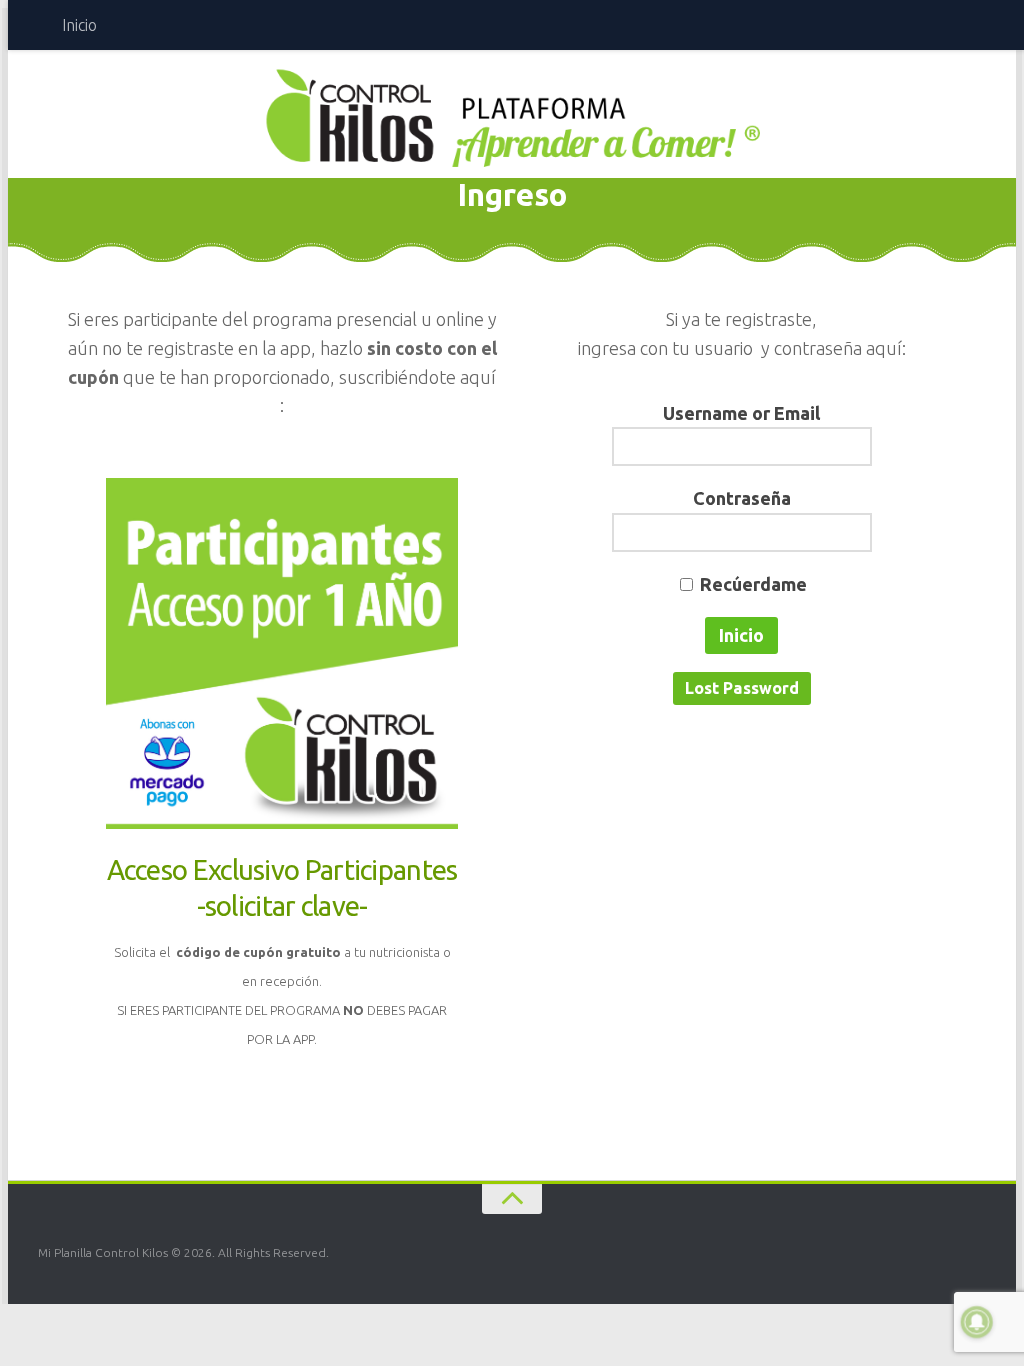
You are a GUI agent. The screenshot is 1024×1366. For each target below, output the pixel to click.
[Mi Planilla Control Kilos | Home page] (512, 117)
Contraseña (742, 498)
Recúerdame (753, 584)
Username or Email (741, 413)
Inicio (79, 25)
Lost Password (742, 688)
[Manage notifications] (977, 1322)
